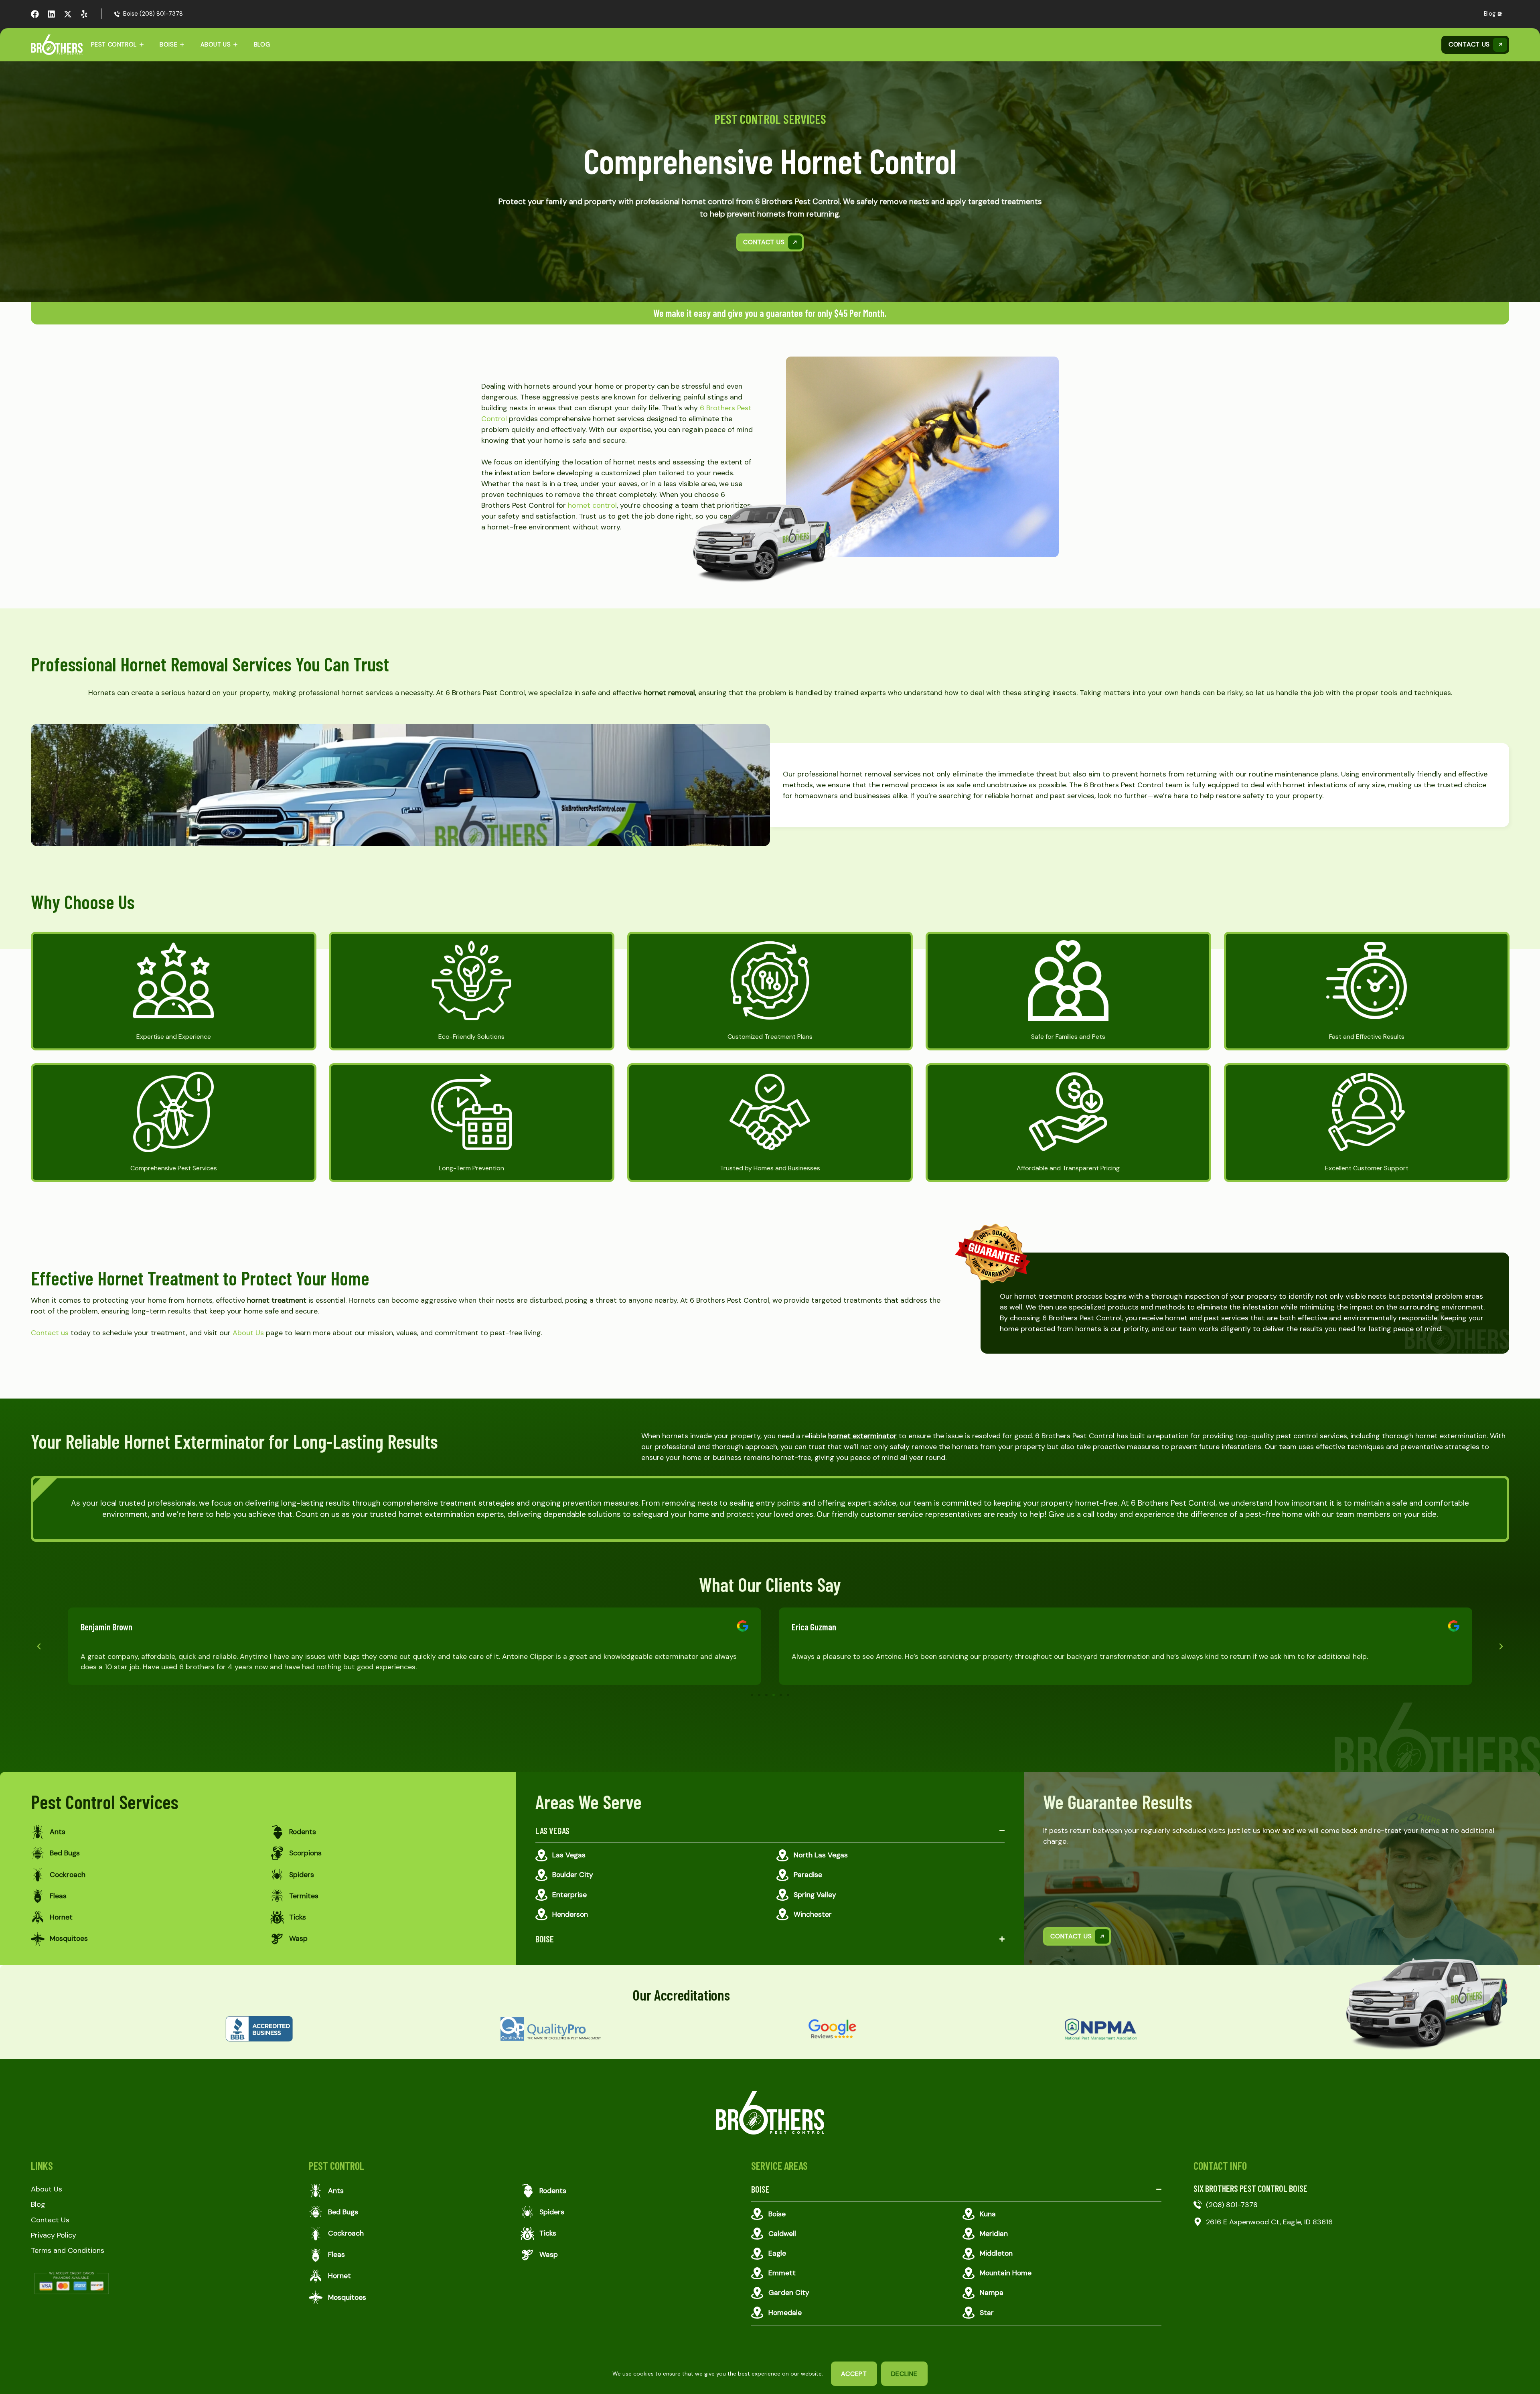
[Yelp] (84, 14)
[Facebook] (35, 14)
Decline (904, 2374)
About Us (248, 1333)
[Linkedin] (51, 14)
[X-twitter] (68, 14)
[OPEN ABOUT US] (235, 45)
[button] (39, 1646)
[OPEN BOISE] (182, 45)
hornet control (592, 505)
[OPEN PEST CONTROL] (142, 45)
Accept (854, 2374)
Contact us (50, 1333)
